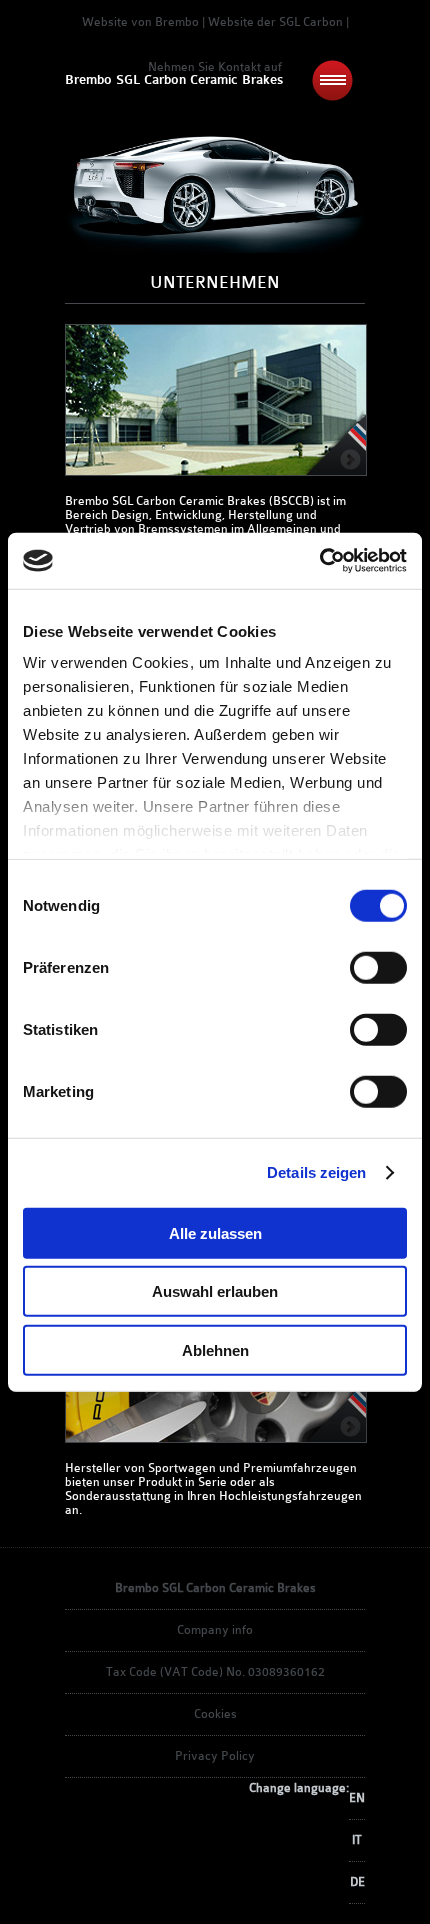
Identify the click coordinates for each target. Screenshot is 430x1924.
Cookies (215, 1714)
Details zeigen (316, 1172)
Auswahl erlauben (215, 1291)
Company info (215, 1630)
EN (357, 1798)
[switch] (378, 967)
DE (357, 1882)
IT (357, 1840)
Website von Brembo (140, 22)
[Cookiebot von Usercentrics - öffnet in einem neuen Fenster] (319, 561)
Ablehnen (215, 1349)
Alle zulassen (215, 1232)
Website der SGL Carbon (275, 22)
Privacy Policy (215, 1756)
